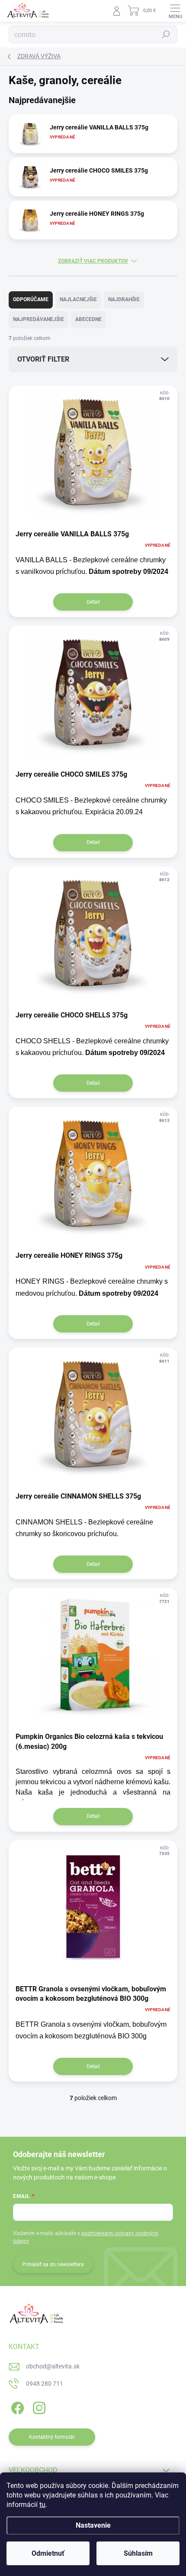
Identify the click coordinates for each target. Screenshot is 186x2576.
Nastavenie (93, 2525)
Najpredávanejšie (38, 319)
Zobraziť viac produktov (93, 261)
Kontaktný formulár (52, 2437)
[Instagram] (38, 2407)
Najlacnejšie (78, 299)
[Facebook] (16, 2407)
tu (42, 2505)
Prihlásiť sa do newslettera (53, 2264)
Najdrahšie (124, 299)
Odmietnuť (48, 2553)
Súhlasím (138, 2553)
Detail (93, 602)
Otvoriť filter (43, 359)
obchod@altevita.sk (53, 2366)
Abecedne (88, 319)
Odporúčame (31, 299)
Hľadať (166, 35)
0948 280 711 (45, 2384)
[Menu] (175, 11)
